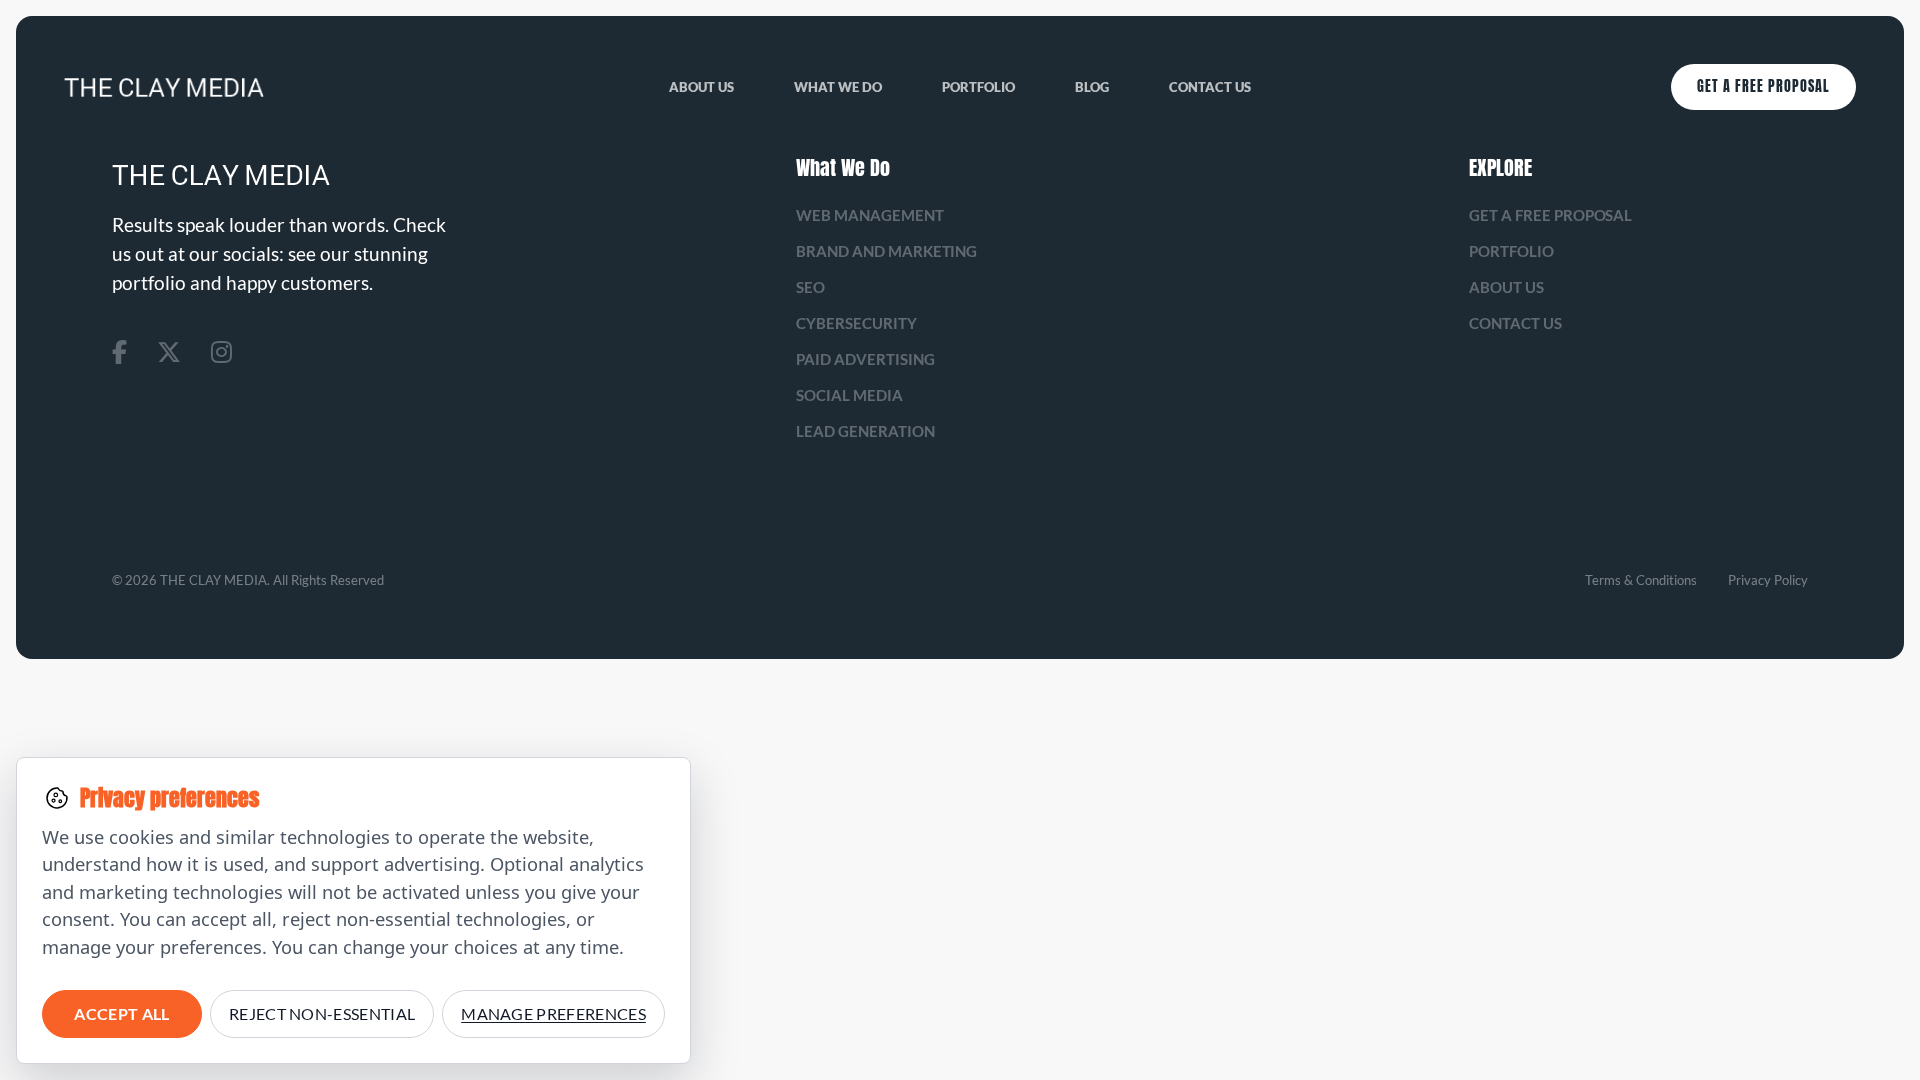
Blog (1092, 87)
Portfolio (978, 87)
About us (701, 87)
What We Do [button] (838, 87)
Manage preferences (553, 1014)
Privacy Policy (1768, 580)
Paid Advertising (865, 359)
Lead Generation (865, 431)
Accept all (121, 1014)
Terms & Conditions (1641, 580)
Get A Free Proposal (1763, 86)
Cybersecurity (856, 323)
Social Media (849, 395)
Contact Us (1210, 87)
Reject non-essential (322, 1014)
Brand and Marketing (887, 251)
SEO (810, 287)
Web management (870, 215)
